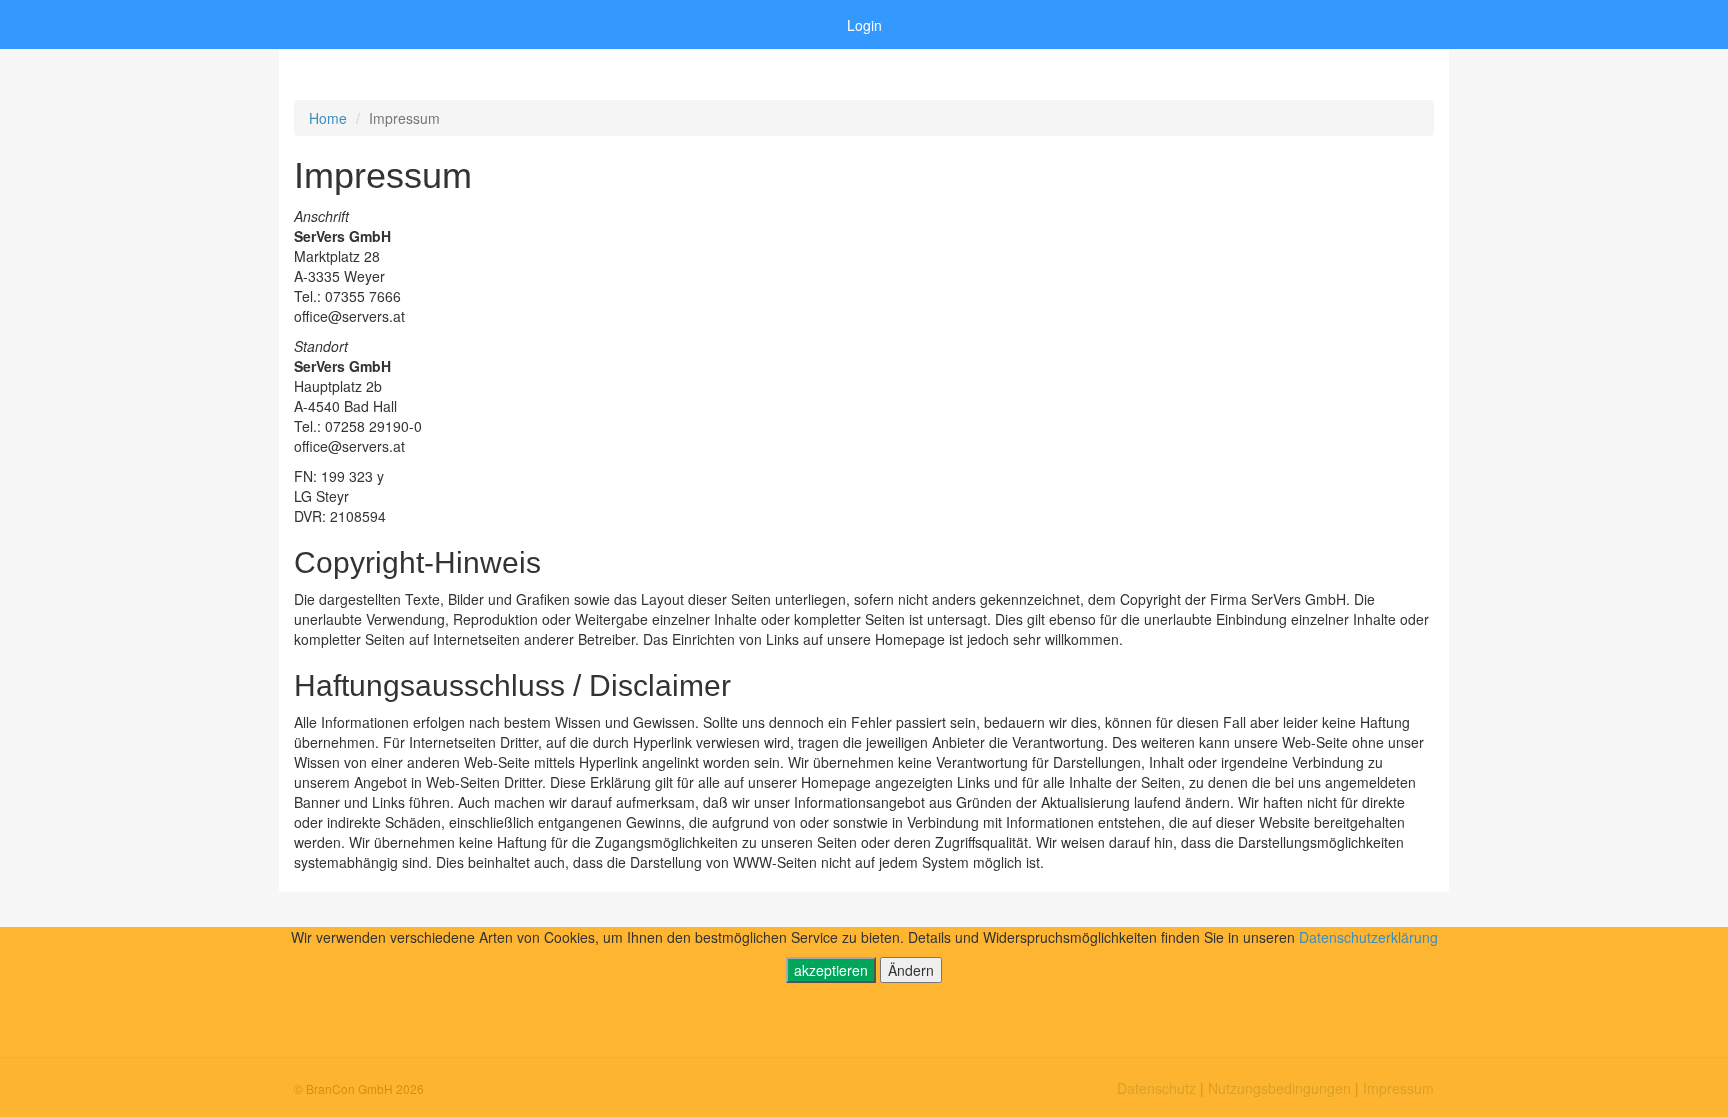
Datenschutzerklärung (1368, 937)
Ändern (911, 970)
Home (328, 118)
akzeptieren (831, 970)
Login (864, 25)
